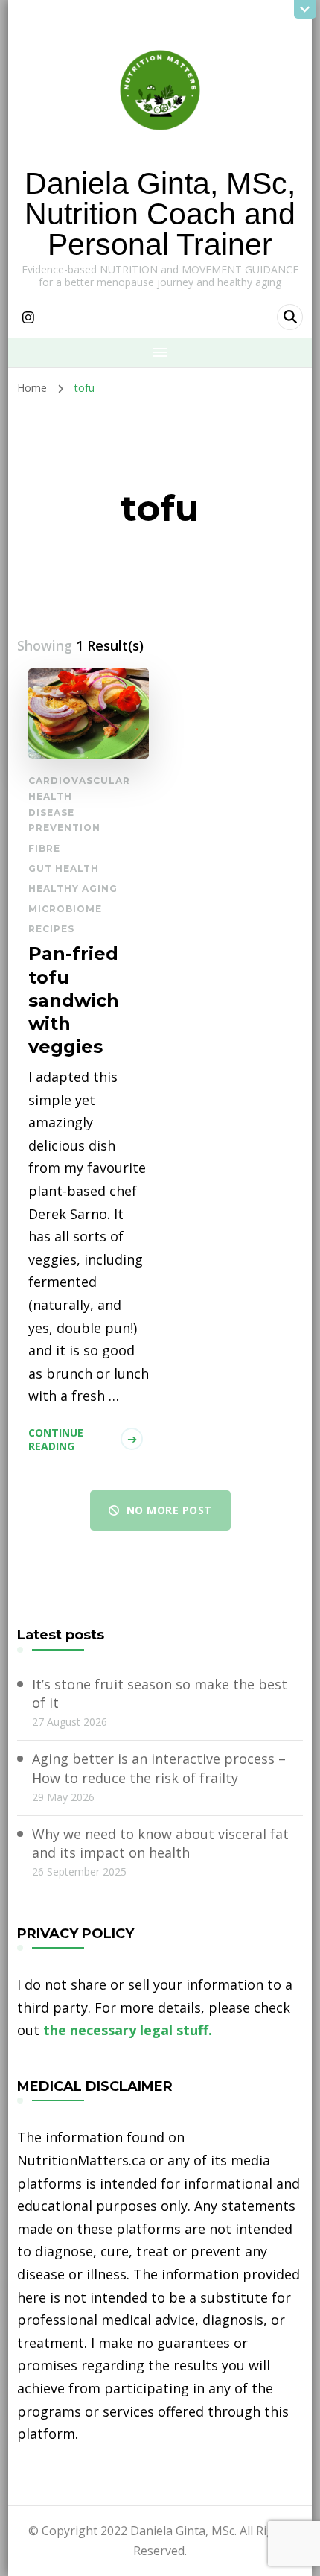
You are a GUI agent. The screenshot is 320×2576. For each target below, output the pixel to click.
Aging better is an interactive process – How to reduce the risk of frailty (159, 1768)
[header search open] (290, 317)
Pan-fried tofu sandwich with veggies (74, 1000)
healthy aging (73, 889)
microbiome (65, 909)
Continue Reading (56, 1439)
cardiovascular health (79, 788)
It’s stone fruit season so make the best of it (160, 1693)
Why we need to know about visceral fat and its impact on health (160, 1843)
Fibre (44, 848)
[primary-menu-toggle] (160, 352)
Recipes (51, 929)
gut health (64, 868)
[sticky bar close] (305, 9)
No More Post (169, 1510)
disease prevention (64, 820)
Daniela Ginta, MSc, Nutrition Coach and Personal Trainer (160, 214)
